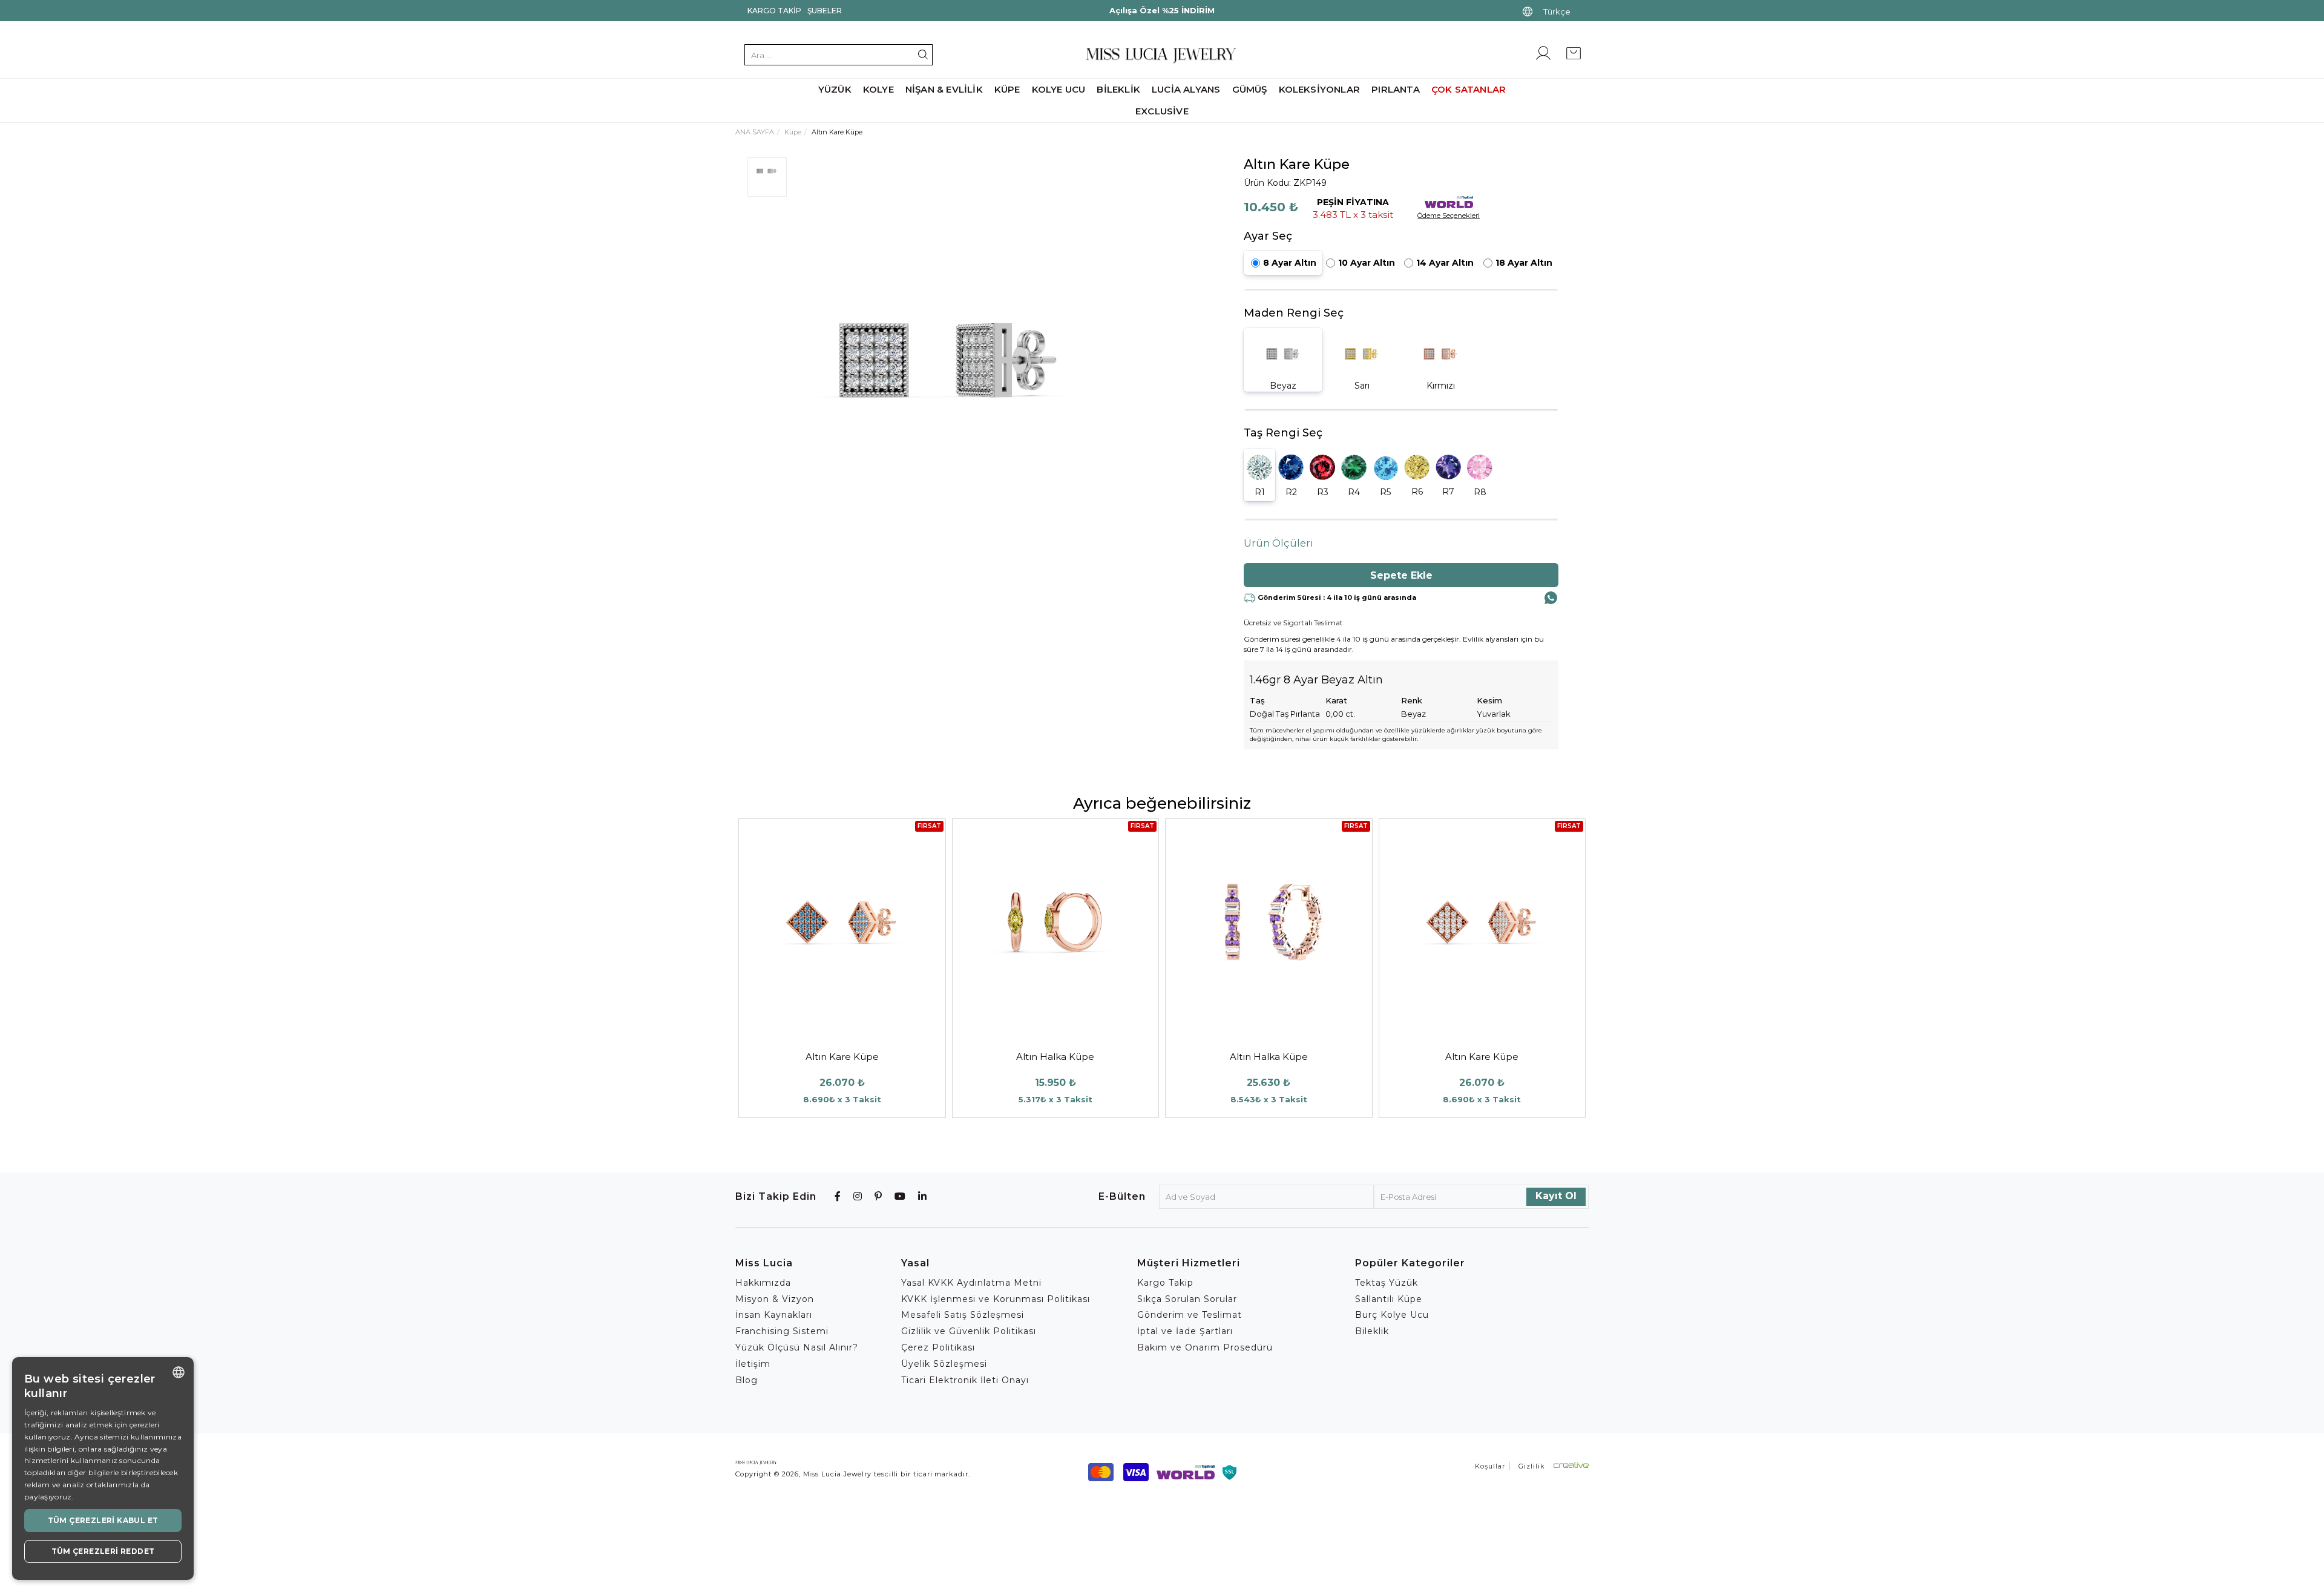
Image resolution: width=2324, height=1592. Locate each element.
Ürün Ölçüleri (1279, 543)
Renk (1412, 700)
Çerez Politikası (938, 1347)
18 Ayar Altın (1524, 263)
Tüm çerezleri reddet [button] (103, 1551)
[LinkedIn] (923, 1196)
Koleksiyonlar (1320, 89)
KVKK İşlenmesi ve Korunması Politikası (996, 1299)
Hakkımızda (763, 1283)
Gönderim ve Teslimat (1190, 1315)
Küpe (1007, 89)
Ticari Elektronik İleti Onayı (965, 1380)
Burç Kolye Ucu (1392, 1315)
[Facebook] (838, 1196)
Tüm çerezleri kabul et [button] (103, 1520)
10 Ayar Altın (1367, 263)
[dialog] (103, 1469)
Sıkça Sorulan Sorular (1187, 1299)
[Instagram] (858, 1196)
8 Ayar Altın (1290, 263)
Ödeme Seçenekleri (1449, 215)
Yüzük (835, 89)
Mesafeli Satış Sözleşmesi (963, 1315)
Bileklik (1118, 89)
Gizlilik (1532, 1466)
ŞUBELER (825, 11)
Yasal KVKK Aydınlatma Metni (971, 1283)
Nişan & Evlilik (944, 89)
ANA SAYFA (755, 132)
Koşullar (1490, 1466)
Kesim (1489, 700)
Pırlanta (1396, 89)
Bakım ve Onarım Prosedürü (1205, 1347)
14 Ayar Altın (1445, 263)
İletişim (753, 1364)
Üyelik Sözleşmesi (944, 1364)
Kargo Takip (774, 11)
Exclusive (1162, 111)
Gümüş (1250, 89)
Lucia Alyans (1186, 89)
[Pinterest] (878, 1196)
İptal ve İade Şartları (1185, 1331)
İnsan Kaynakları (774, 1315)
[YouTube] (900, 1196)
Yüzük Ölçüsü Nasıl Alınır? (797, 1347)
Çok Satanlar (1469, 89)
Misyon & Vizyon (775, 1299)
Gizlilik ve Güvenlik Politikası (969, 1331)
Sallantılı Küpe (1389, 1299)
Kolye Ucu (1059, 89)
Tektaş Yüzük (1387, 1283)
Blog (747, 1380)
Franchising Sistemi (782, 1331)
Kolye (878, 89)
